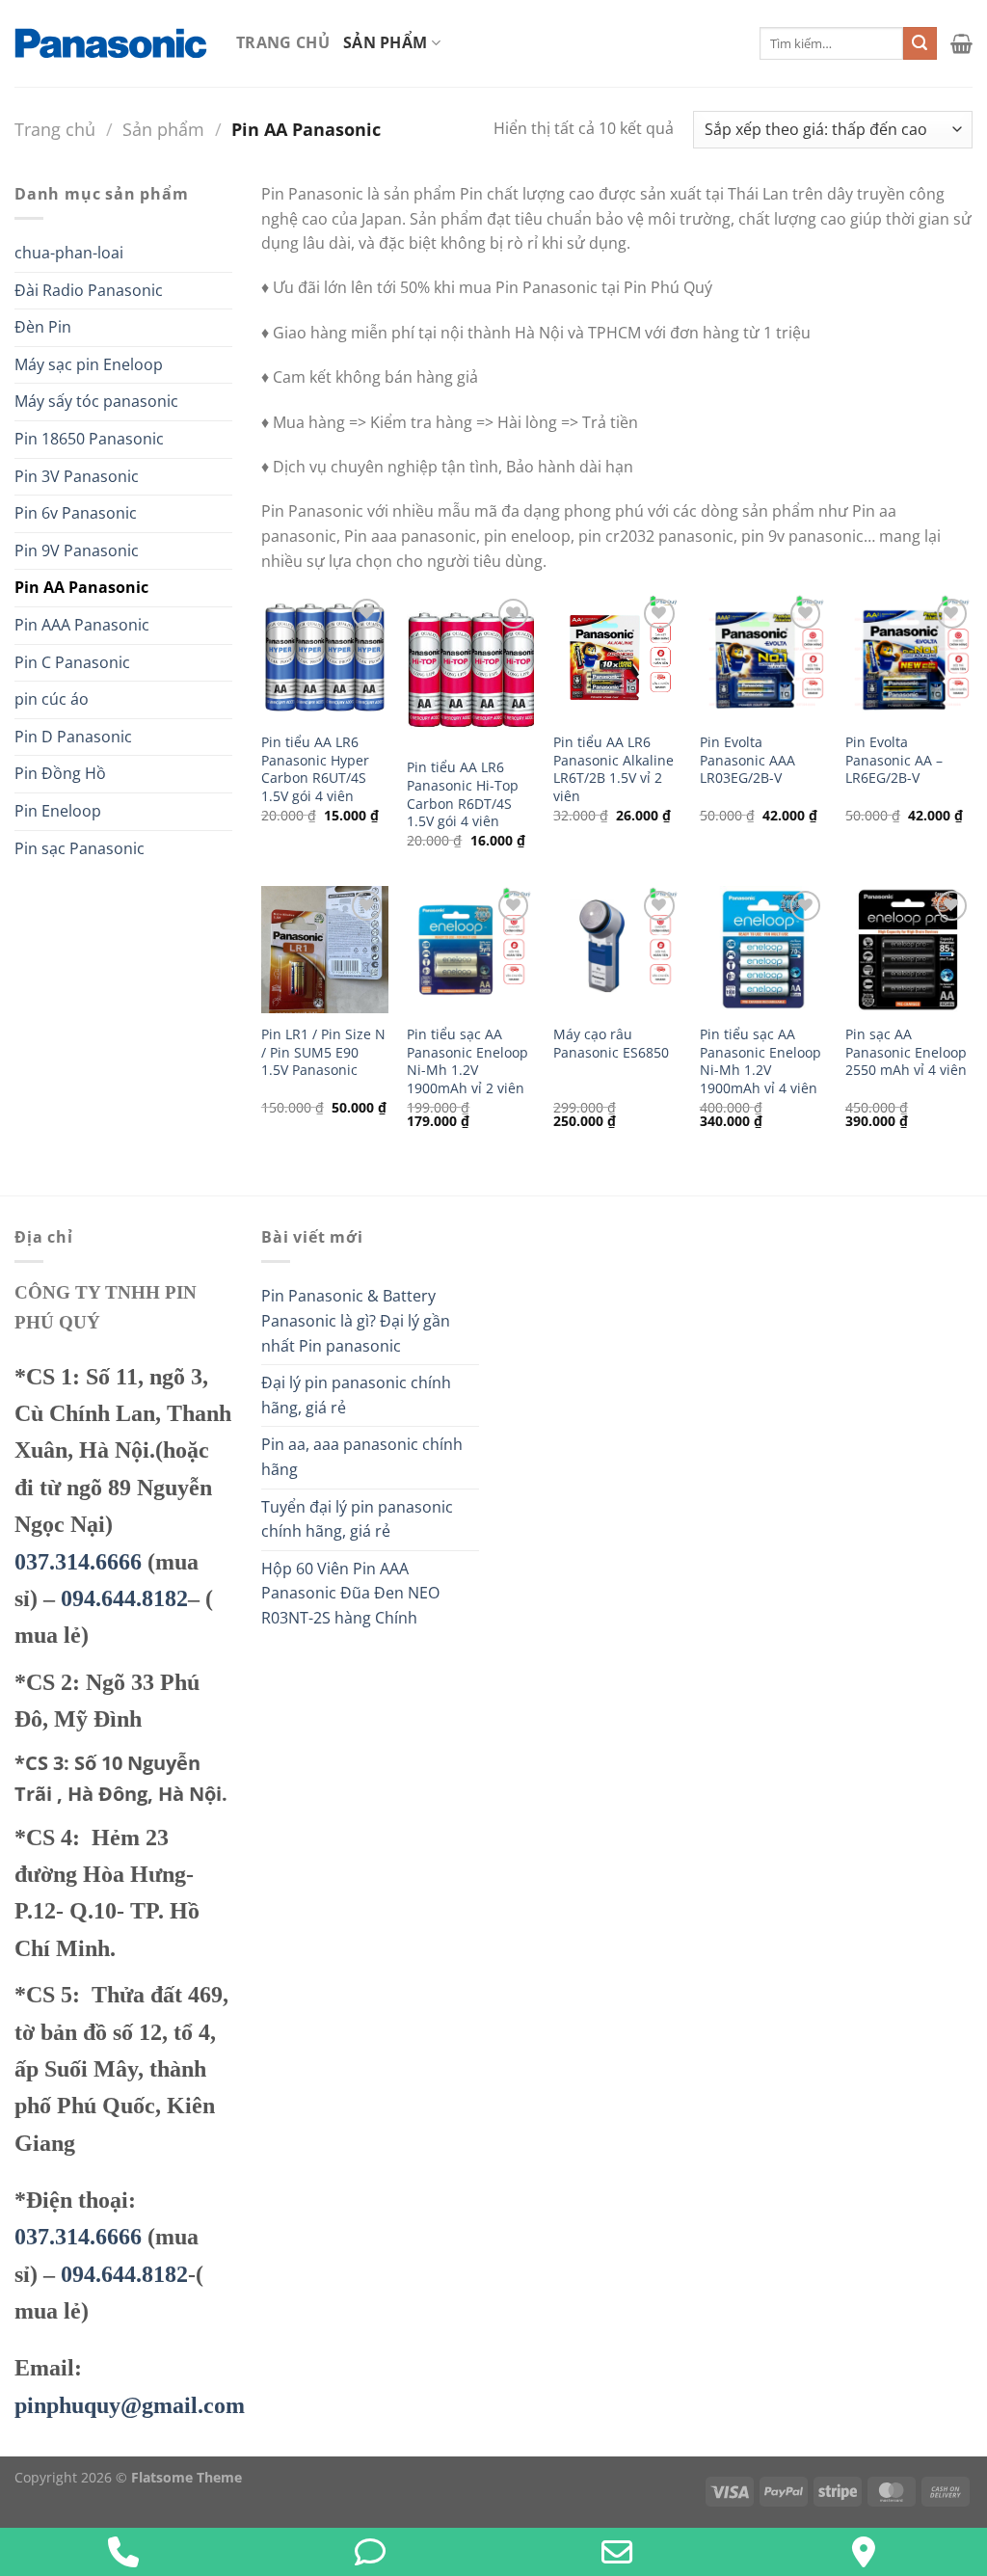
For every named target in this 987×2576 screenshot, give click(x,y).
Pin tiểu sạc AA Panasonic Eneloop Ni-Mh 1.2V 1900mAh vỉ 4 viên (760, 1061)
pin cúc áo (52, 699)
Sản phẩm (386, 42)
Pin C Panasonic (72, 662)
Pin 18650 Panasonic (89, 439)
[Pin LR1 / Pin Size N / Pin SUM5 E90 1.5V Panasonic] (325, 950)
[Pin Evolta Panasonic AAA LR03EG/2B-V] (763, 657)
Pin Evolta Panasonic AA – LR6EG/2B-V (894, 760)
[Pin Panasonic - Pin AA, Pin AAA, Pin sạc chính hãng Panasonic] (111, 43)
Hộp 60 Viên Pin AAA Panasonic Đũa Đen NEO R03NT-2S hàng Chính (350, 1593)
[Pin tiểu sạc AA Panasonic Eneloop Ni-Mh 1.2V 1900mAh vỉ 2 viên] (470, 950)
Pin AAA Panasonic (82, 625)
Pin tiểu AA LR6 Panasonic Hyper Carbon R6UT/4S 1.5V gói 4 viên (315, 769)
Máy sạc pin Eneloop (89, 364)
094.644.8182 (124, 1598)
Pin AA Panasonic (81, 587)
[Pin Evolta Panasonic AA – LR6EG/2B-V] (909, 657)
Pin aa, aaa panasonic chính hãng (362, 1457)
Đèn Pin (43, 327)
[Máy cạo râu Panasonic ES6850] (617, 950)
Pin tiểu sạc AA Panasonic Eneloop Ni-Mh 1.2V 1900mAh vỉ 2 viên (467, 1061)
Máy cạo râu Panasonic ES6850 (611, 1044)
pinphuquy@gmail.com (130, 2405)
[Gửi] (920, 43)
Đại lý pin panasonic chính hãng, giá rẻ (356, 1395)
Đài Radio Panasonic (89, 290)
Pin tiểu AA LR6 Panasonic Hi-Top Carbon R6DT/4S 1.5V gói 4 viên (463, 794)
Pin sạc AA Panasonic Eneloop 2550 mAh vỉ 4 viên (906, 1052)
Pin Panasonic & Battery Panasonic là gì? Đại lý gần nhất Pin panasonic (356, 1320)
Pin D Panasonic (73, 737)
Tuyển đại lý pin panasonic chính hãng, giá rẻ (357, 1519)
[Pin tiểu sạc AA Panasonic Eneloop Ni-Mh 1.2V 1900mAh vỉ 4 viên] (763, 950)
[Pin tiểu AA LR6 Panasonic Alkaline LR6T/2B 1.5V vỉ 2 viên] (617, 657)
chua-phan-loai (69, 253)
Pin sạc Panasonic (80, 848)
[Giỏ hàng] (961, 43)
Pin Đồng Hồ (60, 773)
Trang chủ (283, 42)
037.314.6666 (78, 1562)
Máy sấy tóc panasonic (96, 401)
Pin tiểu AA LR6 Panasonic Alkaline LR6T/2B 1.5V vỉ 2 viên (614, 769)
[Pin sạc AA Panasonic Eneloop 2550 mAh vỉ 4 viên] (909, 950)
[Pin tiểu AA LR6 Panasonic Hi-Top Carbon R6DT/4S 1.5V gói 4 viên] (470, 670)
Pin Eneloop (58, 811)
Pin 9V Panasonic (77, 550)
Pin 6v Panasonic (76, 513)
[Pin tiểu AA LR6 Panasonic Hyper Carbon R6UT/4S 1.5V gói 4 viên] (325, 657)
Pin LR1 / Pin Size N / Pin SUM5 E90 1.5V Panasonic (323, 1052)
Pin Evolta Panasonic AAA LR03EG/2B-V (747, 760)
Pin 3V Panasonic (77, 476)
